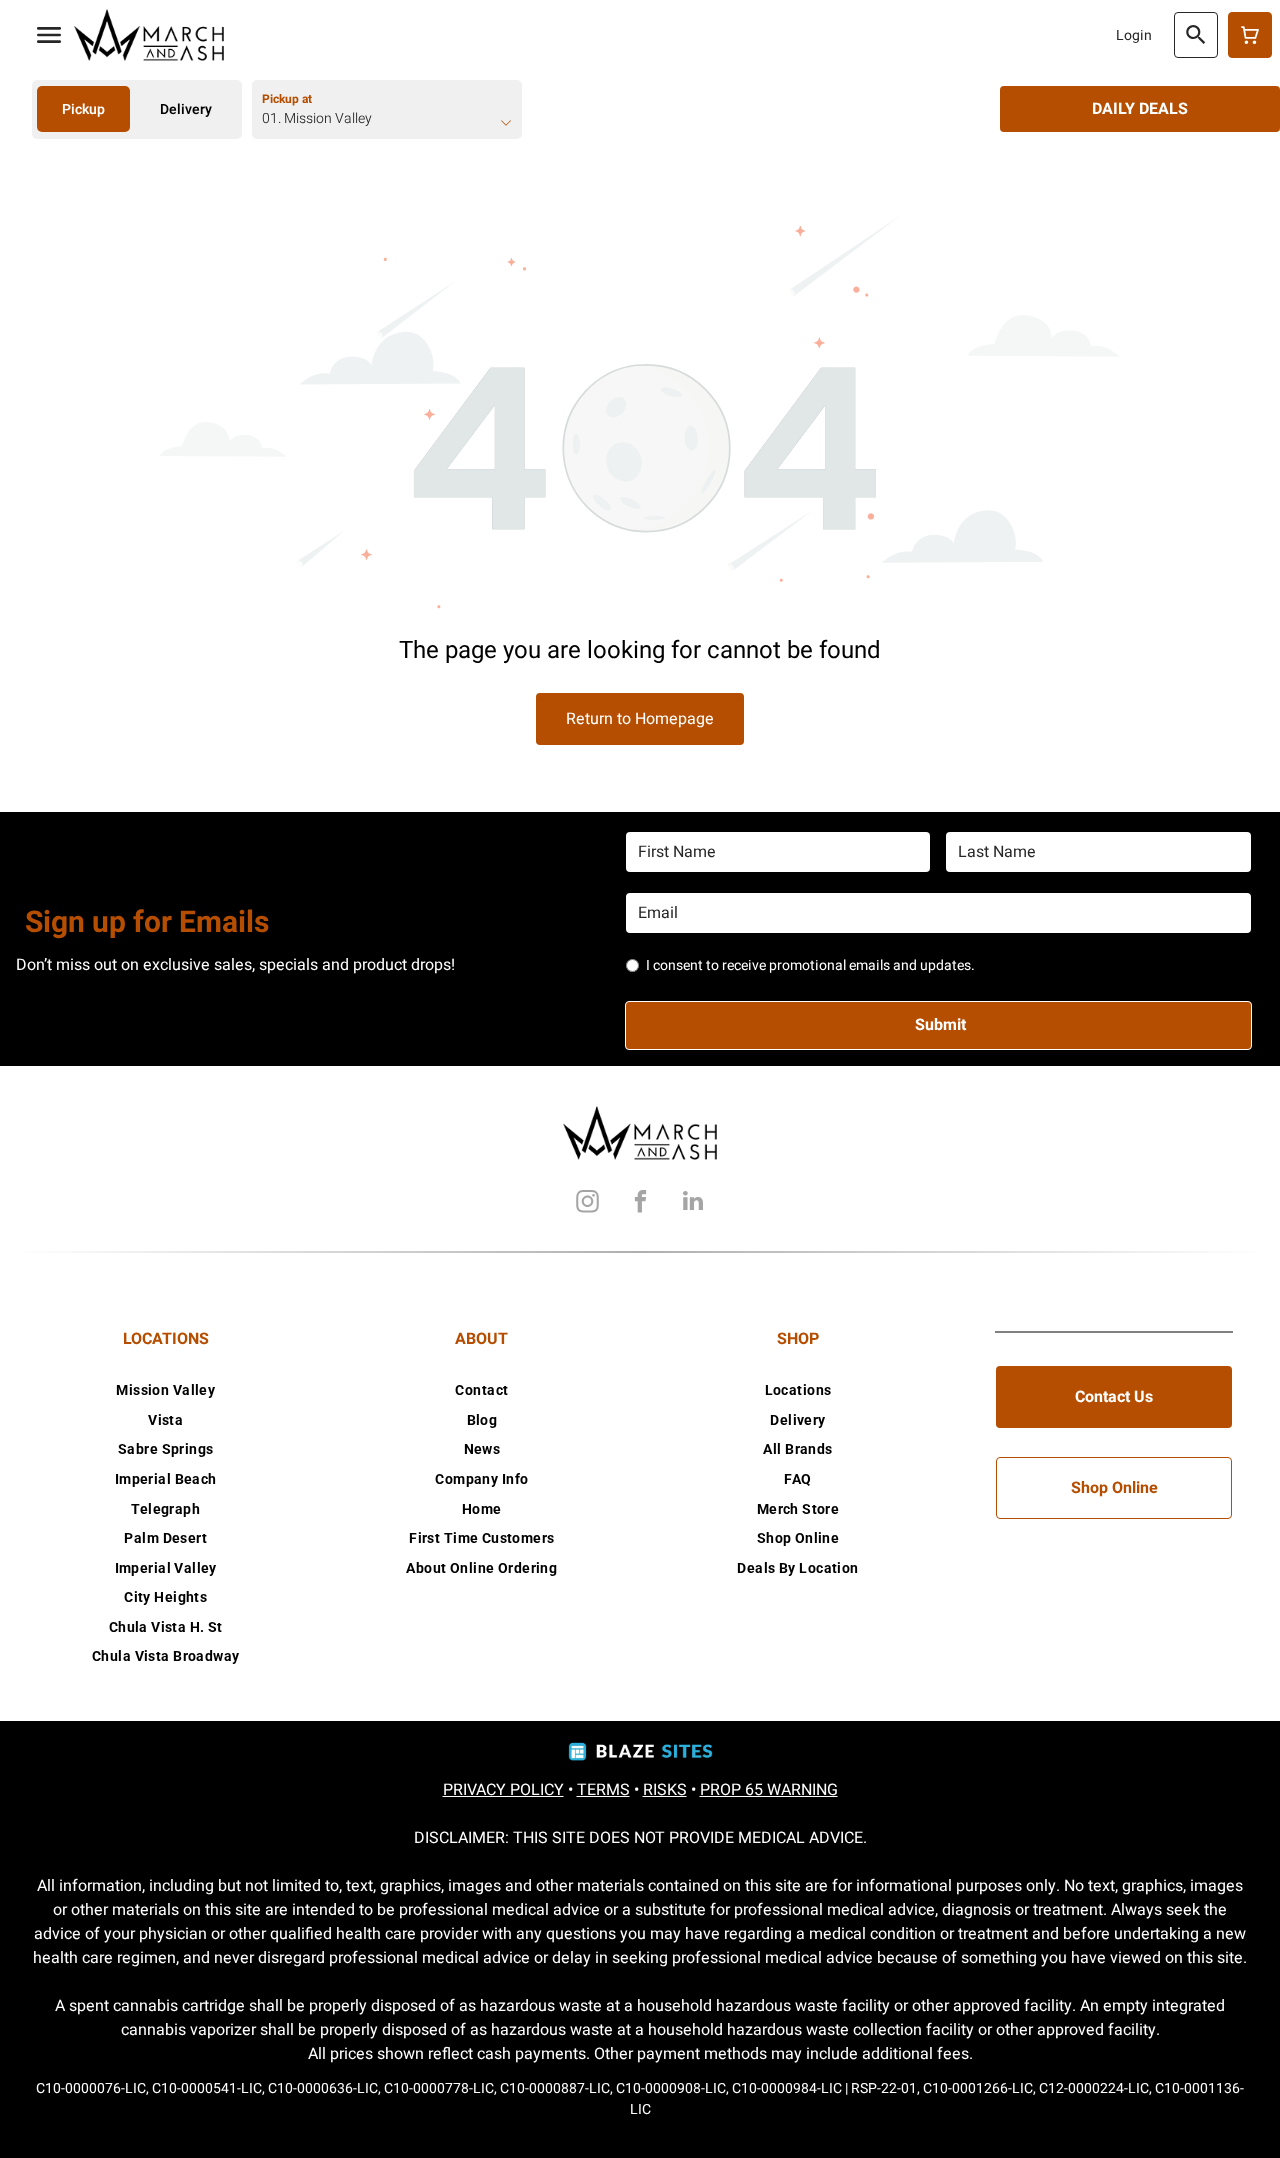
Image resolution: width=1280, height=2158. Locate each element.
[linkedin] (693, 1203)
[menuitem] (165, 1390)
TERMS (603, 1790)
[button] (49, 35)
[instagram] (587, 1203)
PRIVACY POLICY (503, 1790)
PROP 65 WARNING (769, 1790)
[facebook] (640, 1203)
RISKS (665, 1790)
